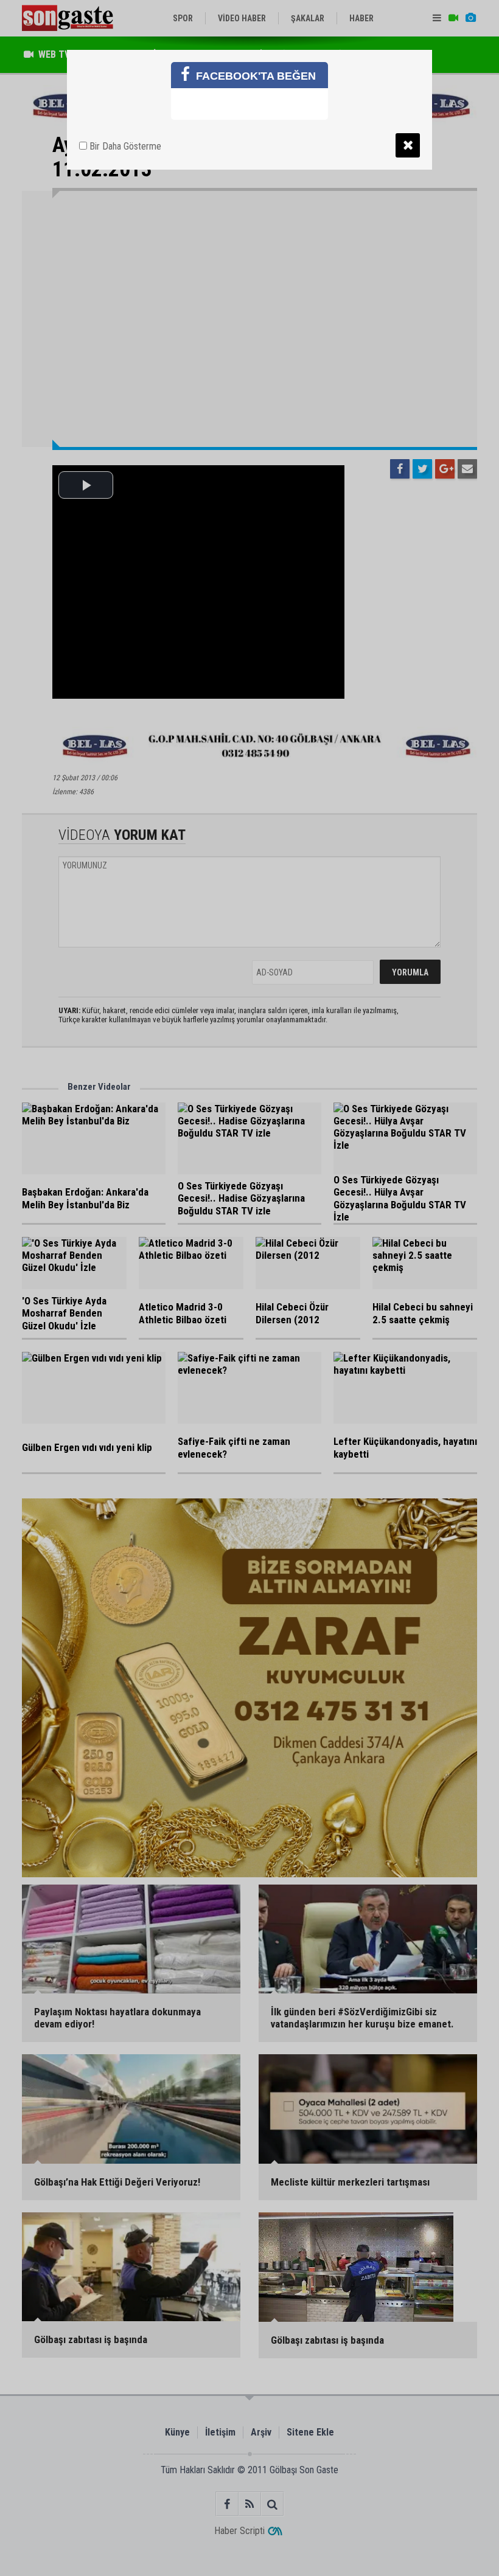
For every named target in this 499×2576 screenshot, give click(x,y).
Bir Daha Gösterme (124, 146)
